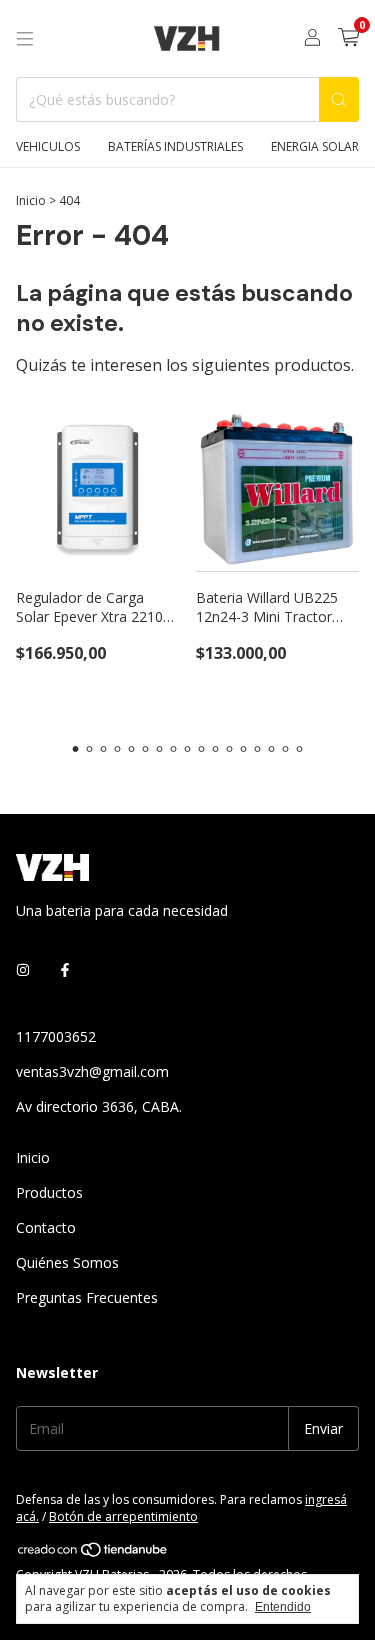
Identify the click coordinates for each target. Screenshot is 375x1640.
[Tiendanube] (93, 1554)
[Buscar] (339, 99)
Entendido (283, 1607)
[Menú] (25, 39)
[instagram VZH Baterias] (23, 969)
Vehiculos (48, 146)
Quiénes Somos (67, 1262)
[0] (348, 38)
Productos (49, 1192)
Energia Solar (315, 146)
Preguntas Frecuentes (87, 1297)
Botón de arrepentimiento (123, 1516)
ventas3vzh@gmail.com (92, 1071)
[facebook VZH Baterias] (65, 969)
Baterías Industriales (175, 146)
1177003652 (56, 1036)
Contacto (46, 1227)
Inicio (31, 200)
